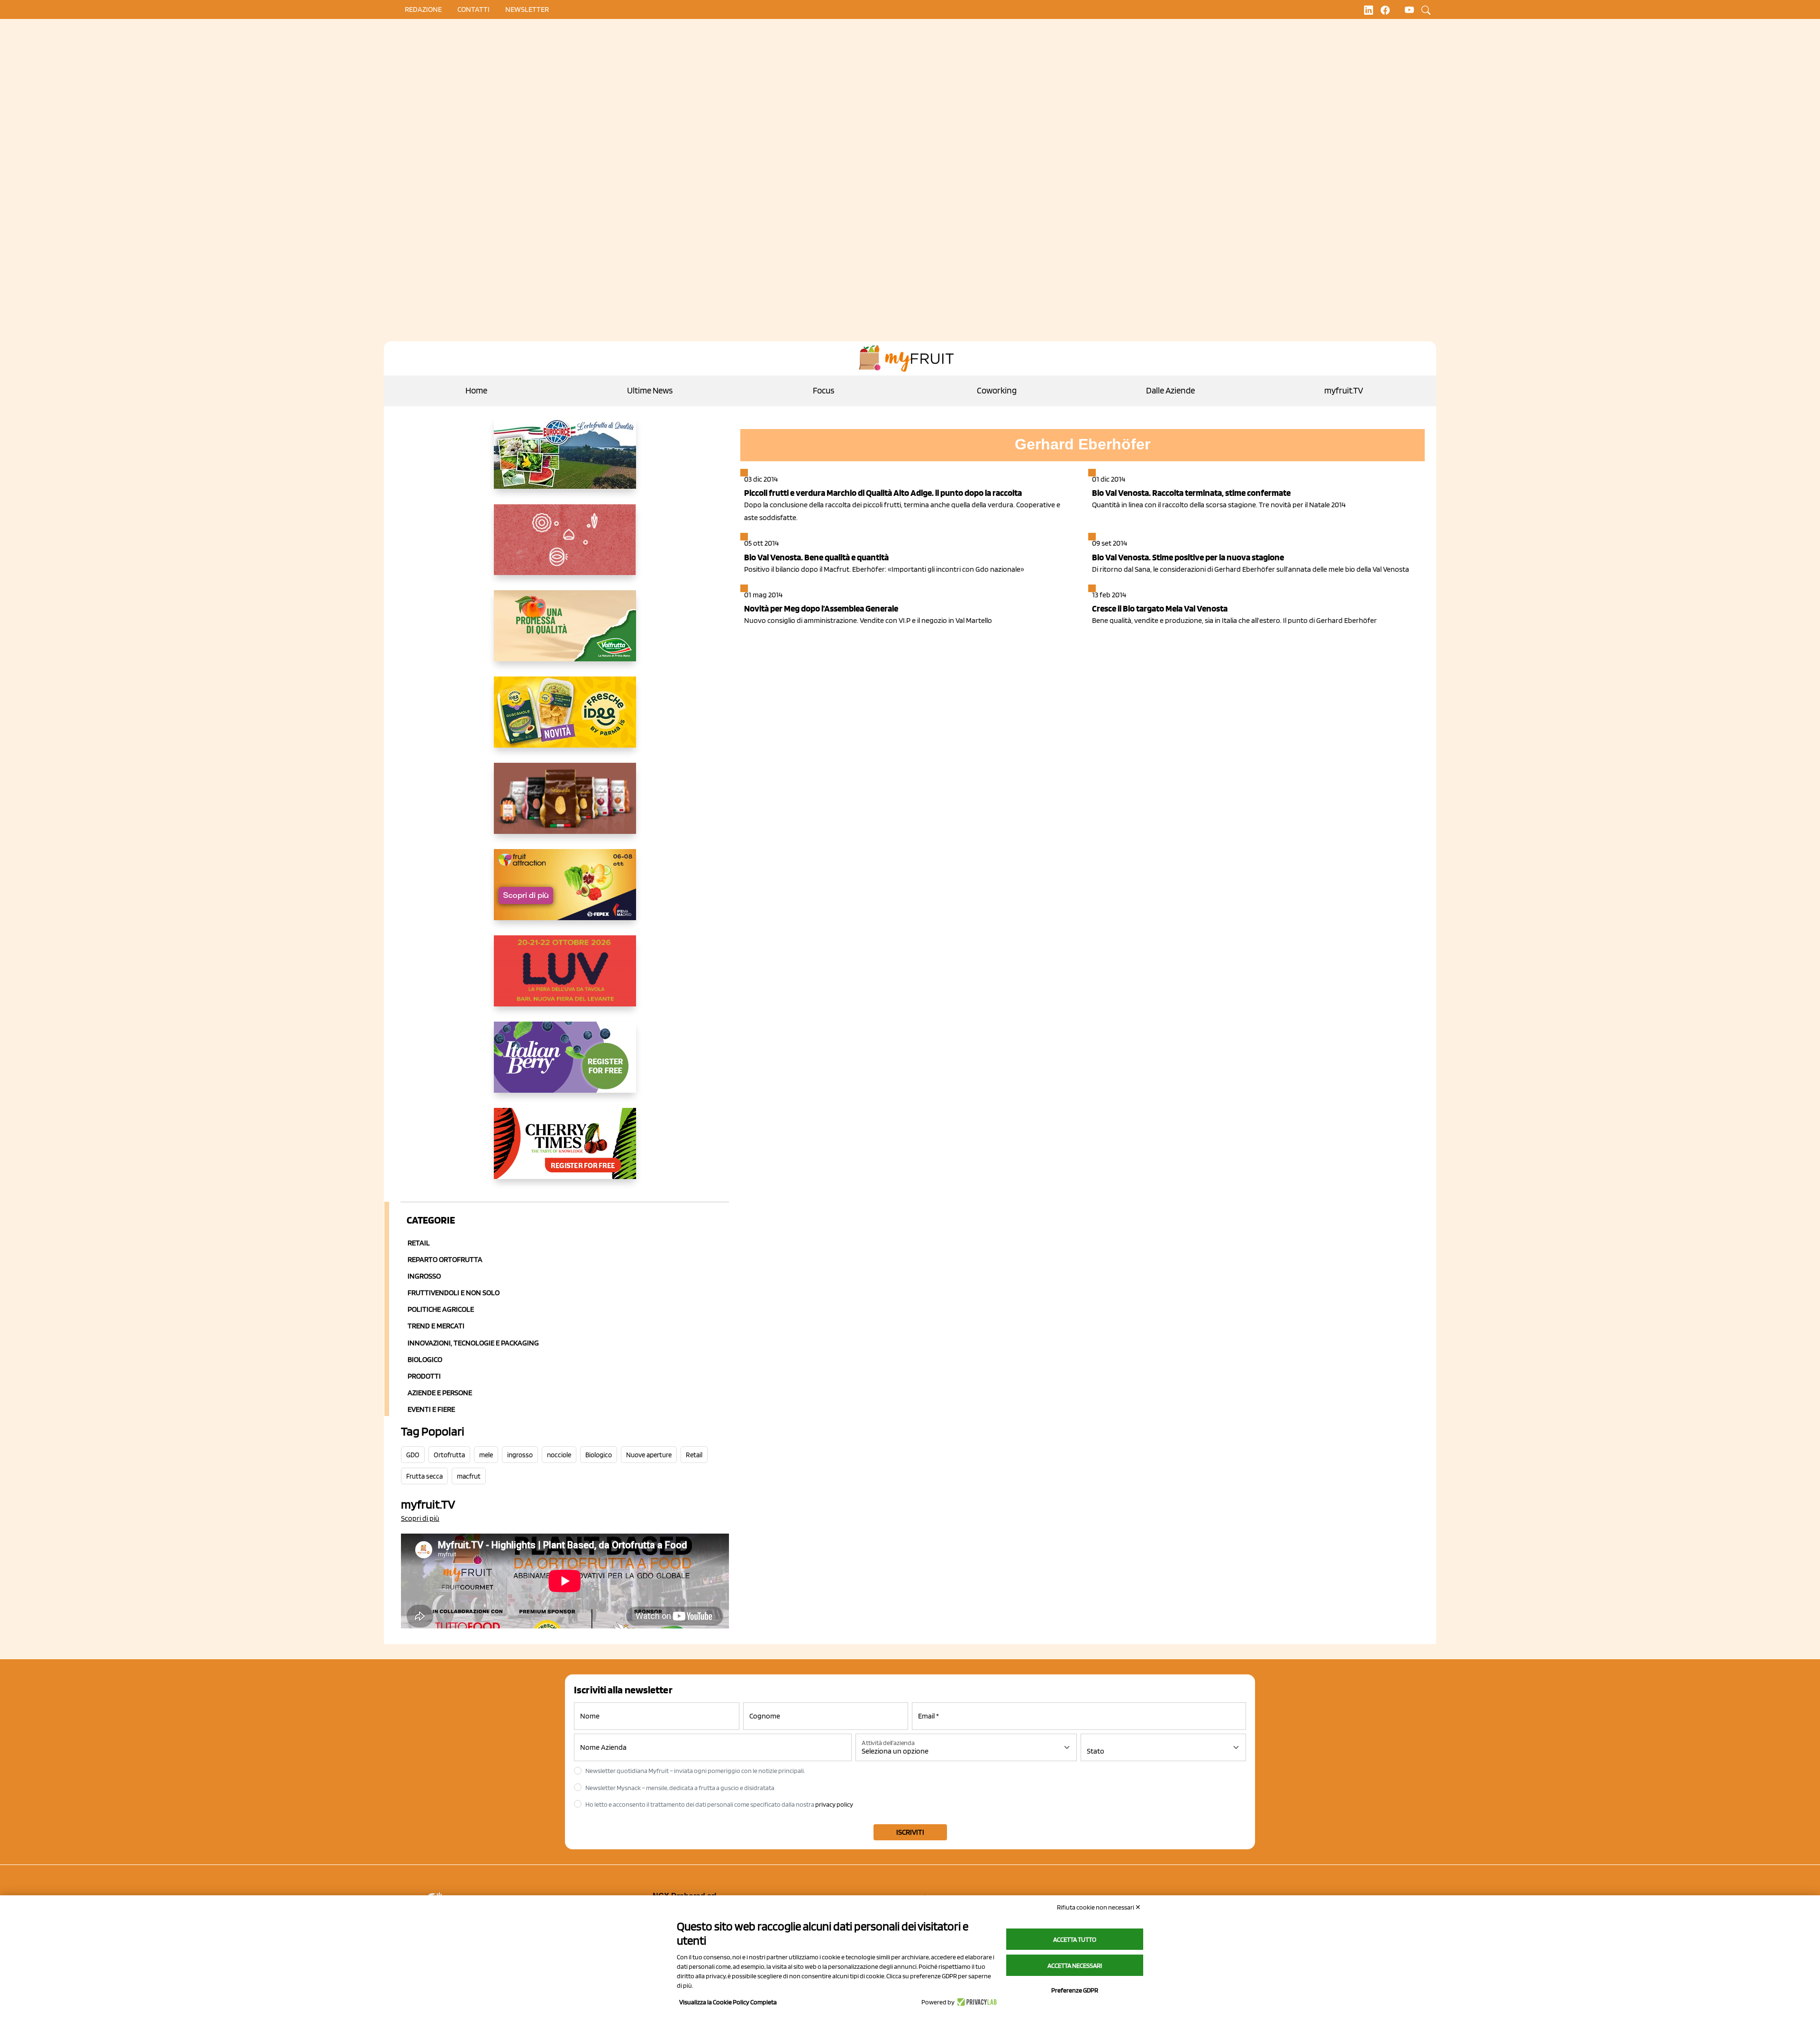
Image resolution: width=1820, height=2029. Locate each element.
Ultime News (650, 390)
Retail (419, 1243)
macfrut (469, 1476)
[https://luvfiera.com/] (565, 978)
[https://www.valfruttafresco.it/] (565, 633)
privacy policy (834, 1804)
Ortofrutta (449, 1455)
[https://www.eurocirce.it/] (565, 461)
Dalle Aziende (1170, 390)
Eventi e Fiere (431, 1409)
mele (486, 1455)
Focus (824, 390)
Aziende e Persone (440, 1393)
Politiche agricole (441, 1309)
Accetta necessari (1075, 1965)
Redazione (423, 9)
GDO (413, 1455)
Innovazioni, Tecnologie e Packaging (473, 1343)
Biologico (425, 1359)
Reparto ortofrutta (445, 1259)
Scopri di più (420, 1518)
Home (476, 390)
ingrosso (520, 1455)
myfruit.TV (1344, 390)
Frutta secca (424, 1476)
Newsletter (527, 9)
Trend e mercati (436, 1326)
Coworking (997, 390)
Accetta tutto (1075, 1939)
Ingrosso (424, 1276)
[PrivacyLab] (976, 2002)
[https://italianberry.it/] (565, 1065)
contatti (473, 9)
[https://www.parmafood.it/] (565, 720)
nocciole (559, 1455)
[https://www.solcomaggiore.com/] (565, 547)
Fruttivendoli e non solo (454, 1293)
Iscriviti (910, 1832)
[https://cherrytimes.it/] (565, 1151)
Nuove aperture (649, 1455)
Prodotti (424, 1376)
